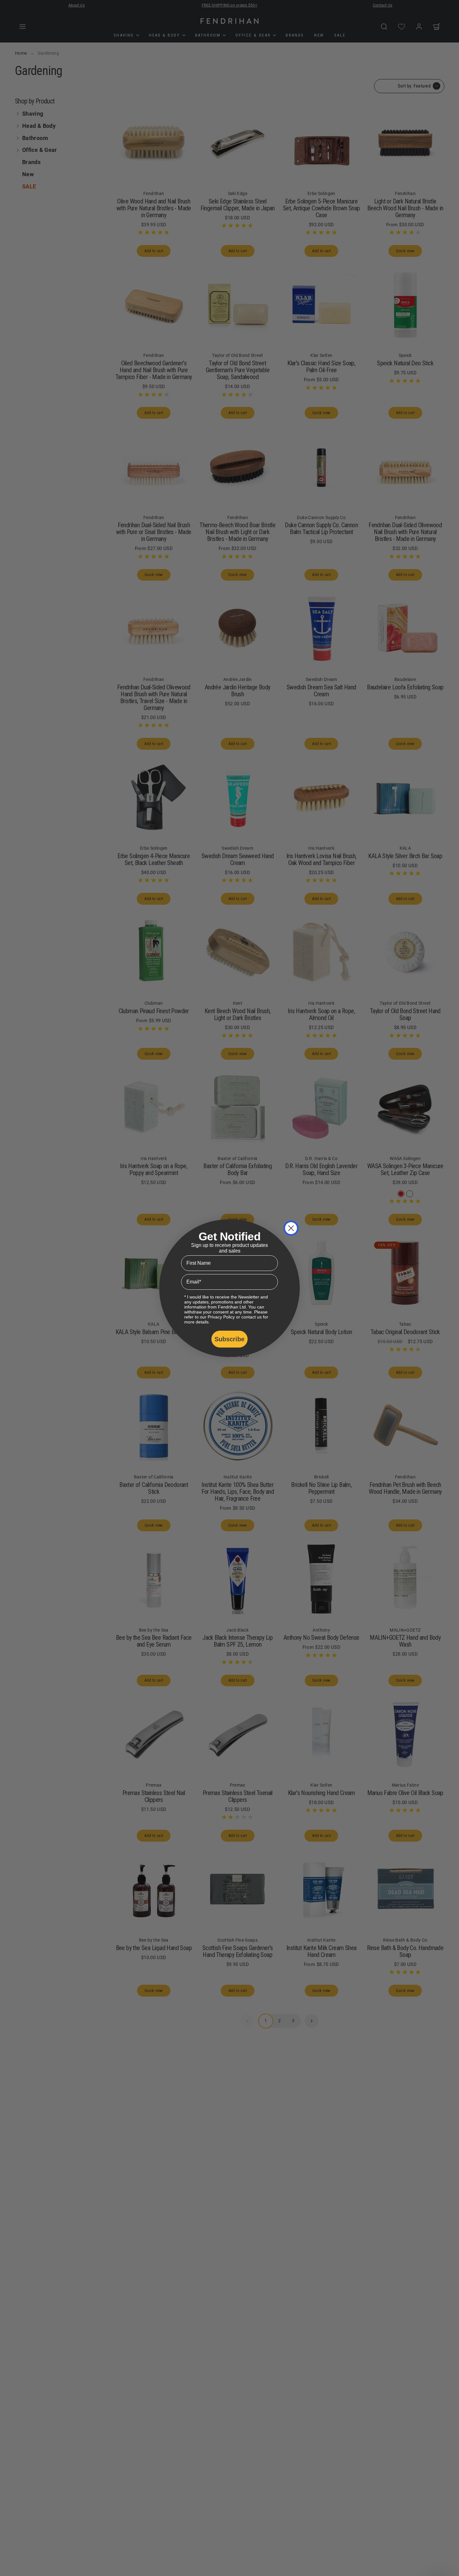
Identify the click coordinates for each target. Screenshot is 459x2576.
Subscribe (230, 1339)
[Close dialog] (291, 1228)
